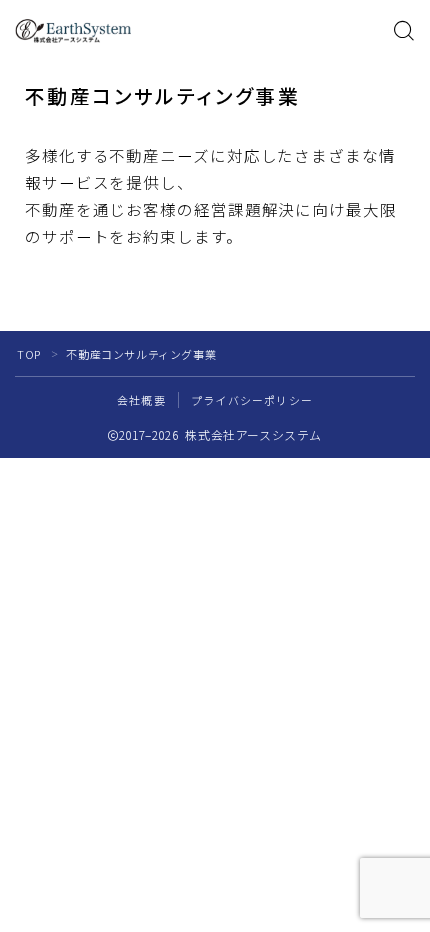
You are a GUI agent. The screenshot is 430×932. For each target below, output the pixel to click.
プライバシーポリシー (252, 400)
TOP (29, 354)
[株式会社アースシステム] (73, 31)
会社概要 (141, 400)
